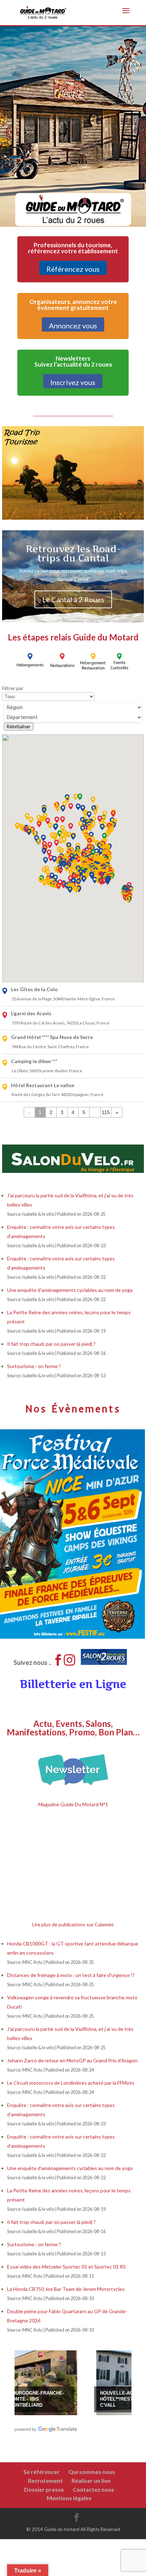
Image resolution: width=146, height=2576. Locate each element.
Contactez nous (93, 2489)
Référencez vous (73, 269)
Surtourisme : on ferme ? (34, 1366)
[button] (46, 860)
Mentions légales (69, 2498)
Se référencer (41, 2472)
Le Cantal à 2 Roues (73, 599)
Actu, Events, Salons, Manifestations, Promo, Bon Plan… (73, 1728)
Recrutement (45, 2481)
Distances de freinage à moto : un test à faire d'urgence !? (71, 1975)
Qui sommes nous (92, 2472)
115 (106, 1112)
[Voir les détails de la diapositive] (92, 2379)
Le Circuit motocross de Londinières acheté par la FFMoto (71, 2083)
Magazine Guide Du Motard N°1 (73, 1804)
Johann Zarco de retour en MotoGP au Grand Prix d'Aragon (73, 2060)
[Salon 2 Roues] (112, 1650)
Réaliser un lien (91, 2481)
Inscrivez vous (73, 382)
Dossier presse (44, 2489)
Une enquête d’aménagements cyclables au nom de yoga (70, 1290)
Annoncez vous (73, 326)
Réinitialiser (19, 727)
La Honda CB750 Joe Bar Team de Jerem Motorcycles (66, 2289)
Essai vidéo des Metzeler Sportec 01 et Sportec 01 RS (66, 2267)
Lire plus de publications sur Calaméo (73, 1924)
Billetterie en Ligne (73, 1684)
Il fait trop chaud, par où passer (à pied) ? (51, 1344)
